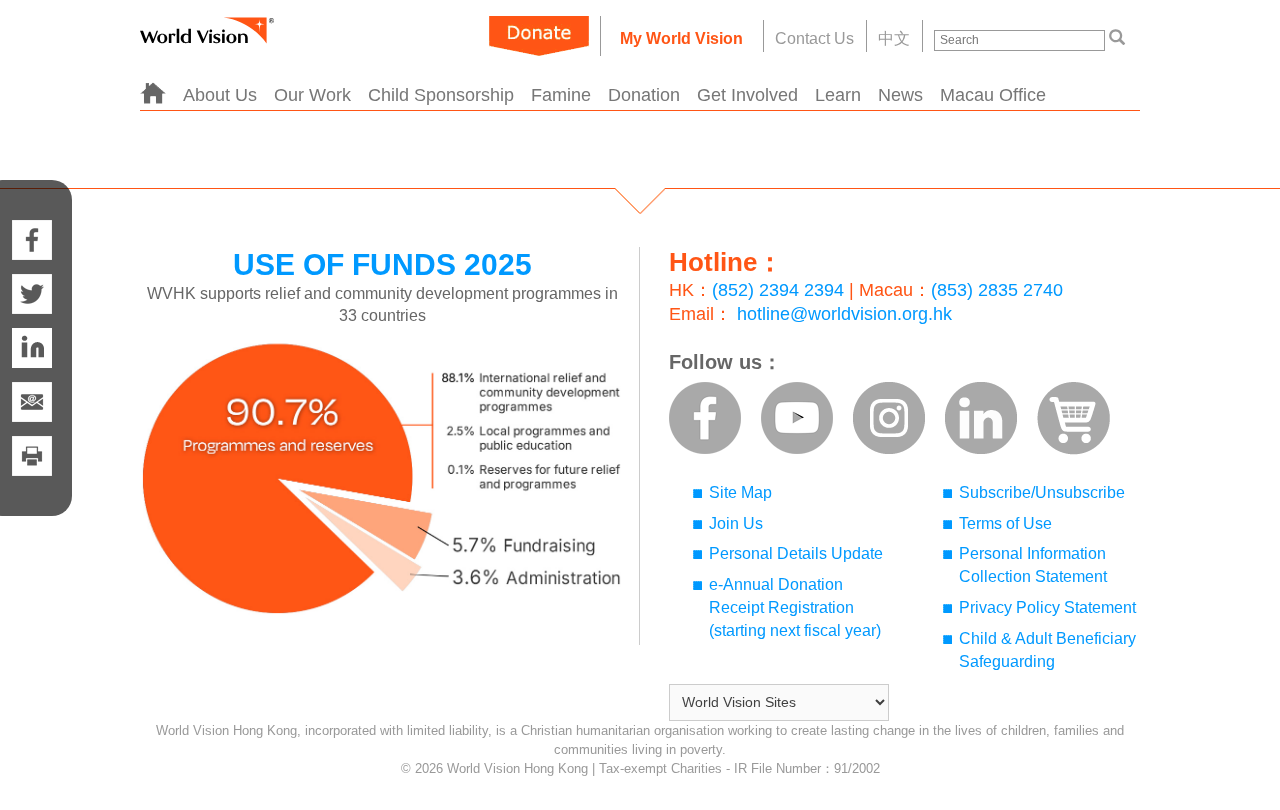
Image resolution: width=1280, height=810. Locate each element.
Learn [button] (838, 95)
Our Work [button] (312, 95)
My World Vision (681, 38)
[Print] (32, 476)
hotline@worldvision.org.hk (844, 314)
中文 (894, 38)
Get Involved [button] (747, 95)
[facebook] (32, 220)
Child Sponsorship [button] (441, 95)
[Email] (32, 402)
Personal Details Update (796, 553)
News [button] (900, 95)
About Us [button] (220, 95)
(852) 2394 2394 (778, 290)
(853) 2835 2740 (997, 290)
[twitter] (32, 294)
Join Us (736, 523)
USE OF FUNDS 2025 (382, 264)
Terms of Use (1005, 523)
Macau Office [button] (993, 95)
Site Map (740, 492)
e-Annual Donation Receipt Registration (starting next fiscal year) (795, 607)
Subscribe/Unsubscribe (1042, 492)
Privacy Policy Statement (1047, 607)
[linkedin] (32, 348)
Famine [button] (561, 95)
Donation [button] (644, 95)
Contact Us (814, 38)
